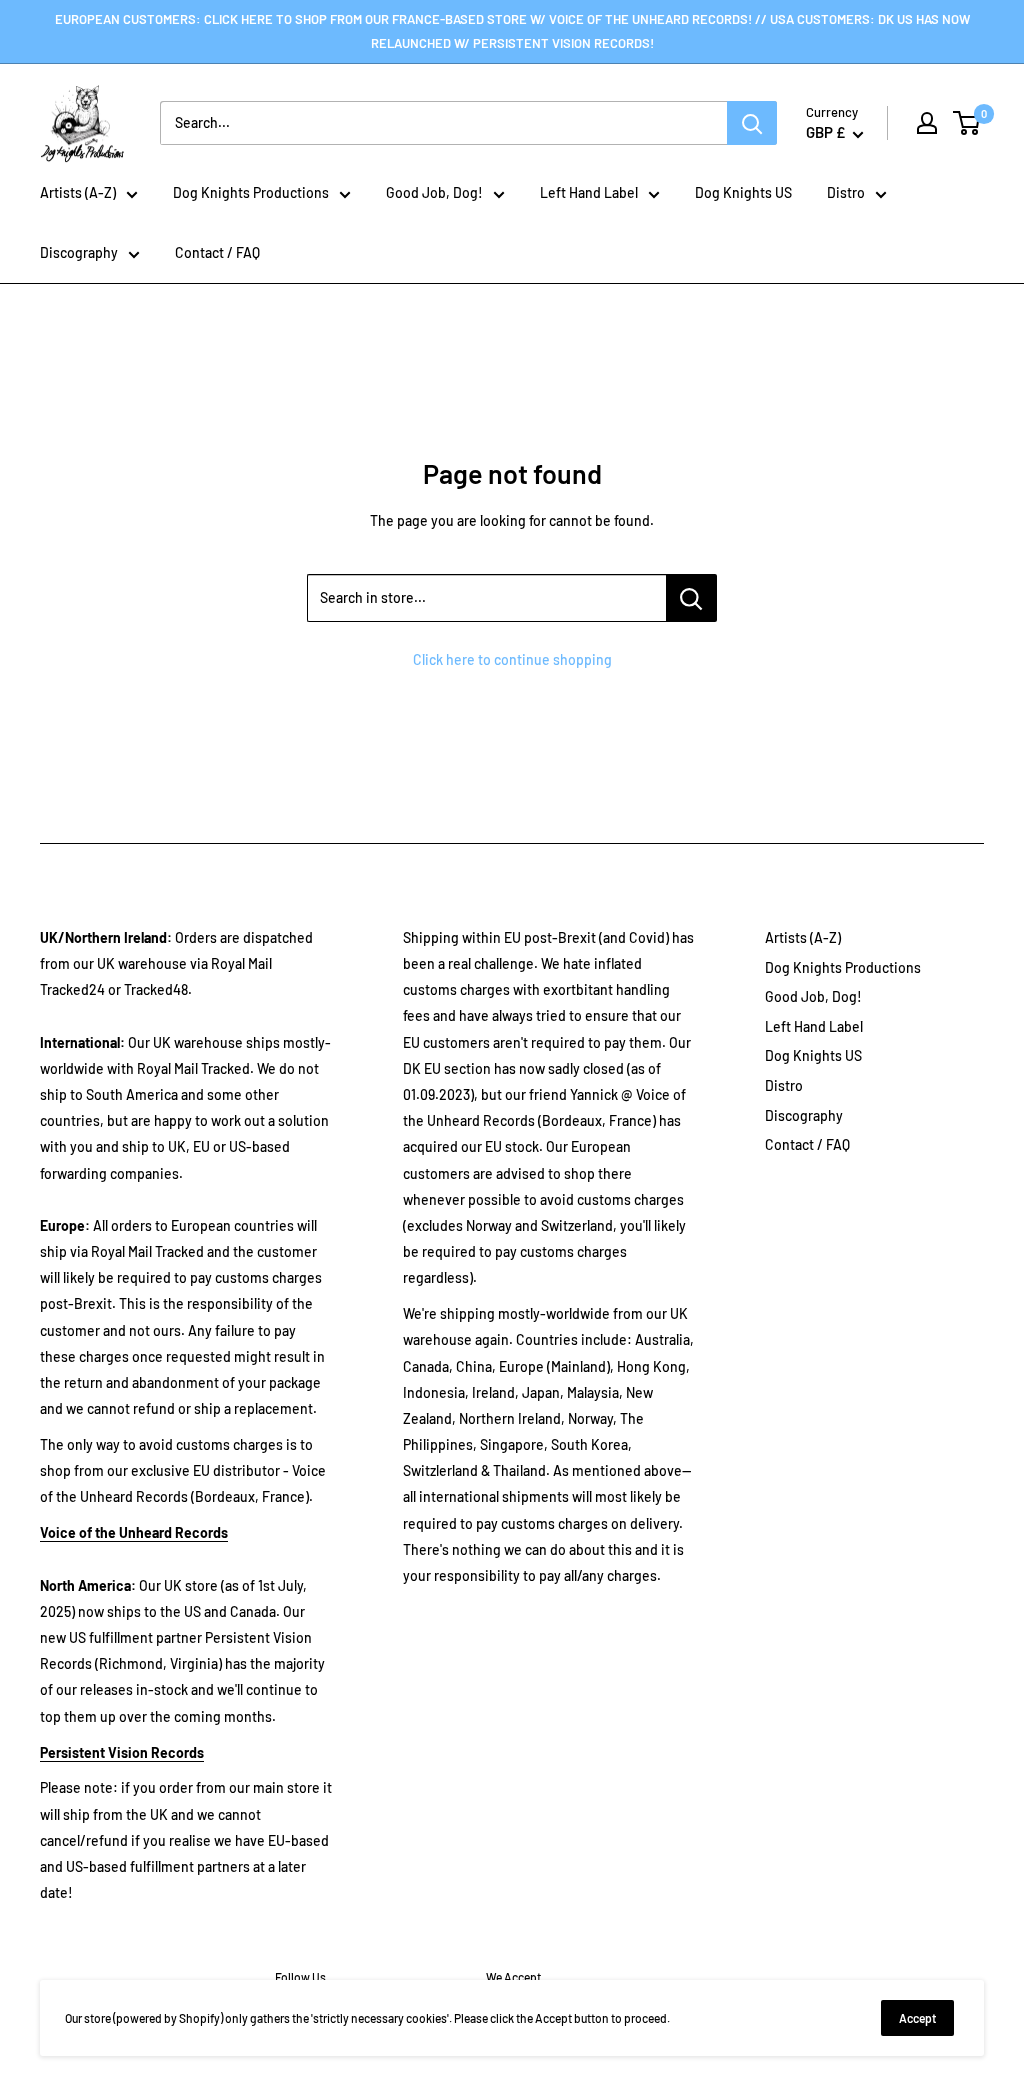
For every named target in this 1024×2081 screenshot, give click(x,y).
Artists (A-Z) (78, 192)
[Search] (752, 123)
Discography (79, 252)
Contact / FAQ (217, 252)
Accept (917, 2018)
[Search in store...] (691, 598)
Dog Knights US (743, 192)
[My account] (927, 123)
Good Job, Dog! (434, 192)
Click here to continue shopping (512, 659)
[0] (967, 123)
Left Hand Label (589, 192)
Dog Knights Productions (251, 192)
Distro (846, 192)
